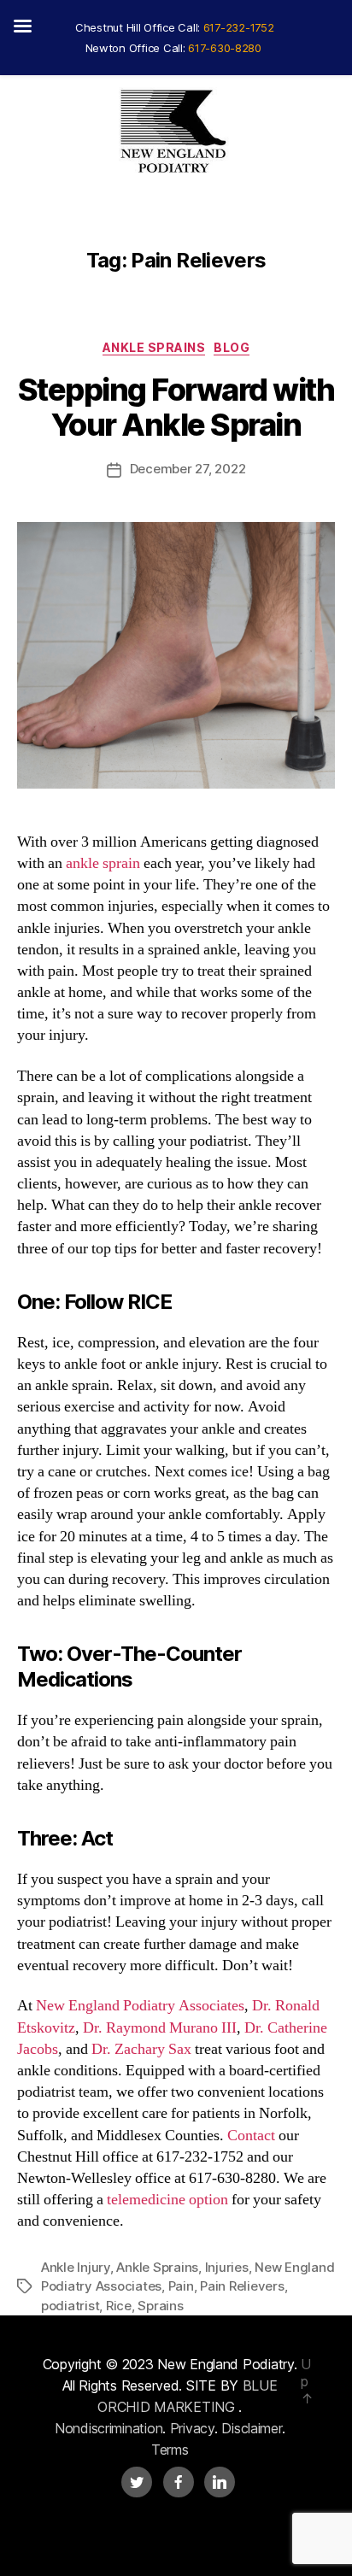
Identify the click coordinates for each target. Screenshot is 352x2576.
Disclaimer (251, 2428)
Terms (170, 2450)
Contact (251, 2136)
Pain (181, 2286)
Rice (119, 2306)
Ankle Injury (76, 2267)
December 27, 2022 (188, 469)
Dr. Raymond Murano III (160, 2028)
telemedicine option (167, 2200)
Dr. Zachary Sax (141, 2049)
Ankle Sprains (154, 347)
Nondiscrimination (109, 2428)
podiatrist (70, 2306)
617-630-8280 (225, 48)
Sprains (160, 2306)
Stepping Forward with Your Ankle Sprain (176, 407)
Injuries (227, 2267)
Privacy (192, 2428)
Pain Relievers (242, 2286)
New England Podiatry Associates (140, 2006)
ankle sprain (103, 863)
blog (232, 347)
